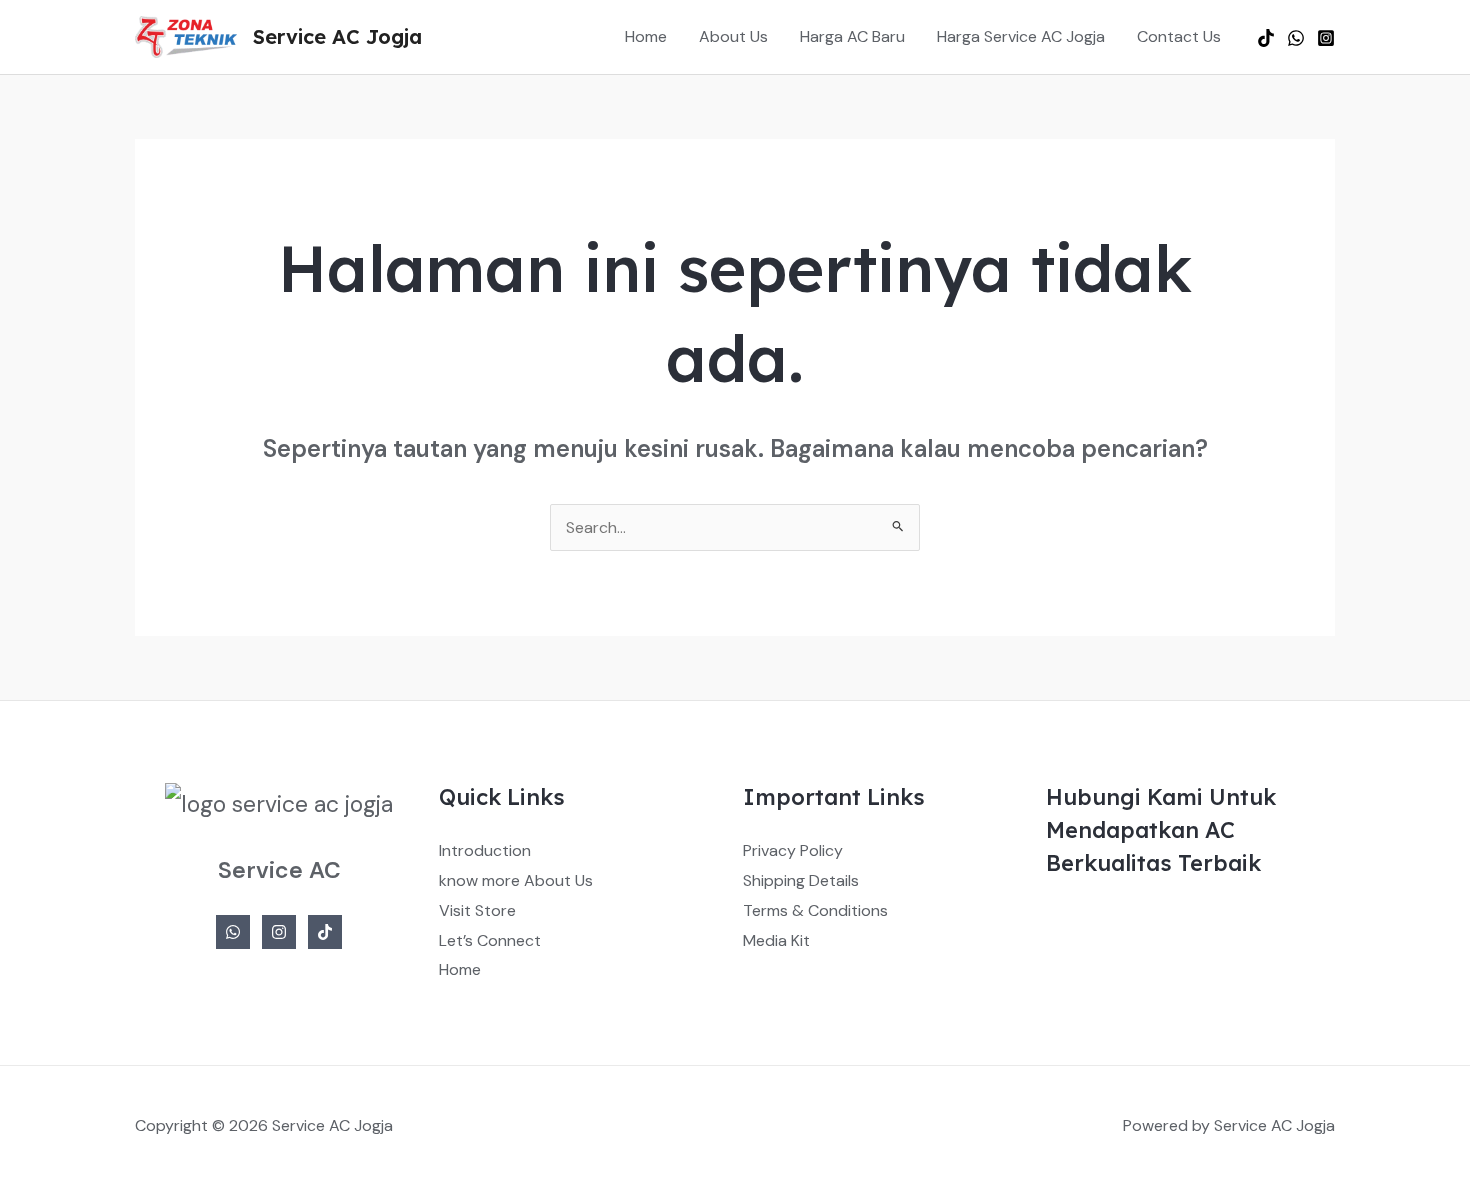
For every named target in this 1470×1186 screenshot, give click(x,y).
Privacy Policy (793, 850)
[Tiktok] (1266, 38)
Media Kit (776, 940)
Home (646, 36)
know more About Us (516, 880)
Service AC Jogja (337, 36)
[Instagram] (1326, 38)
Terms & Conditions (815, 910)
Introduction (485, 850)
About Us (733, 36)
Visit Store (477, 910)
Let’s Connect (490, 940)
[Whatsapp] (233, 932)
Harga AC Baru (852, 36)
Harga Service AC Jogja (1021, 36)
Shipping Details (801, 880)
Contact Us (1179, 36)
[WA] (1296, 38)
